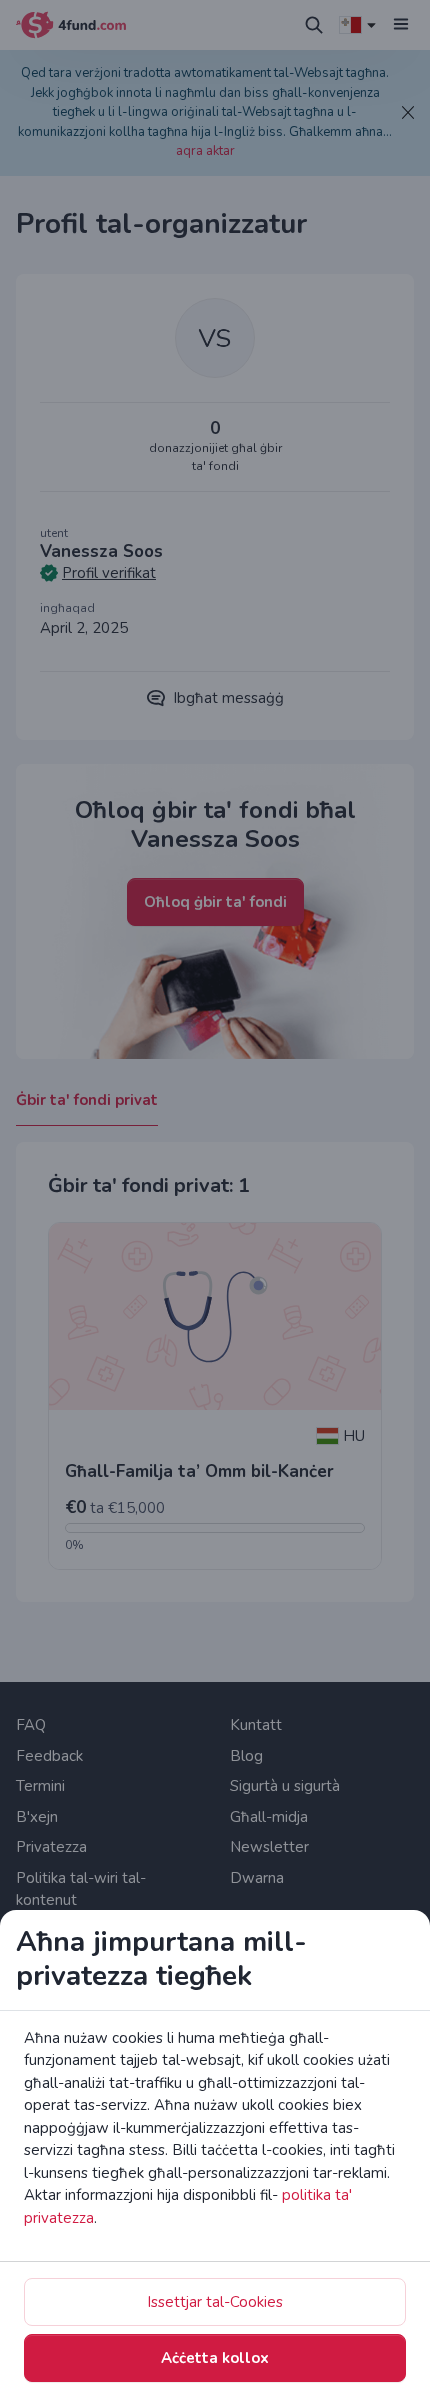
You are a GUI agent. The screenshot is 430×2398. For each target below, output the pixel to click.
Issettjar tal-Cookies (215, 2302)
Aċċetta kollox (215, 2358)
